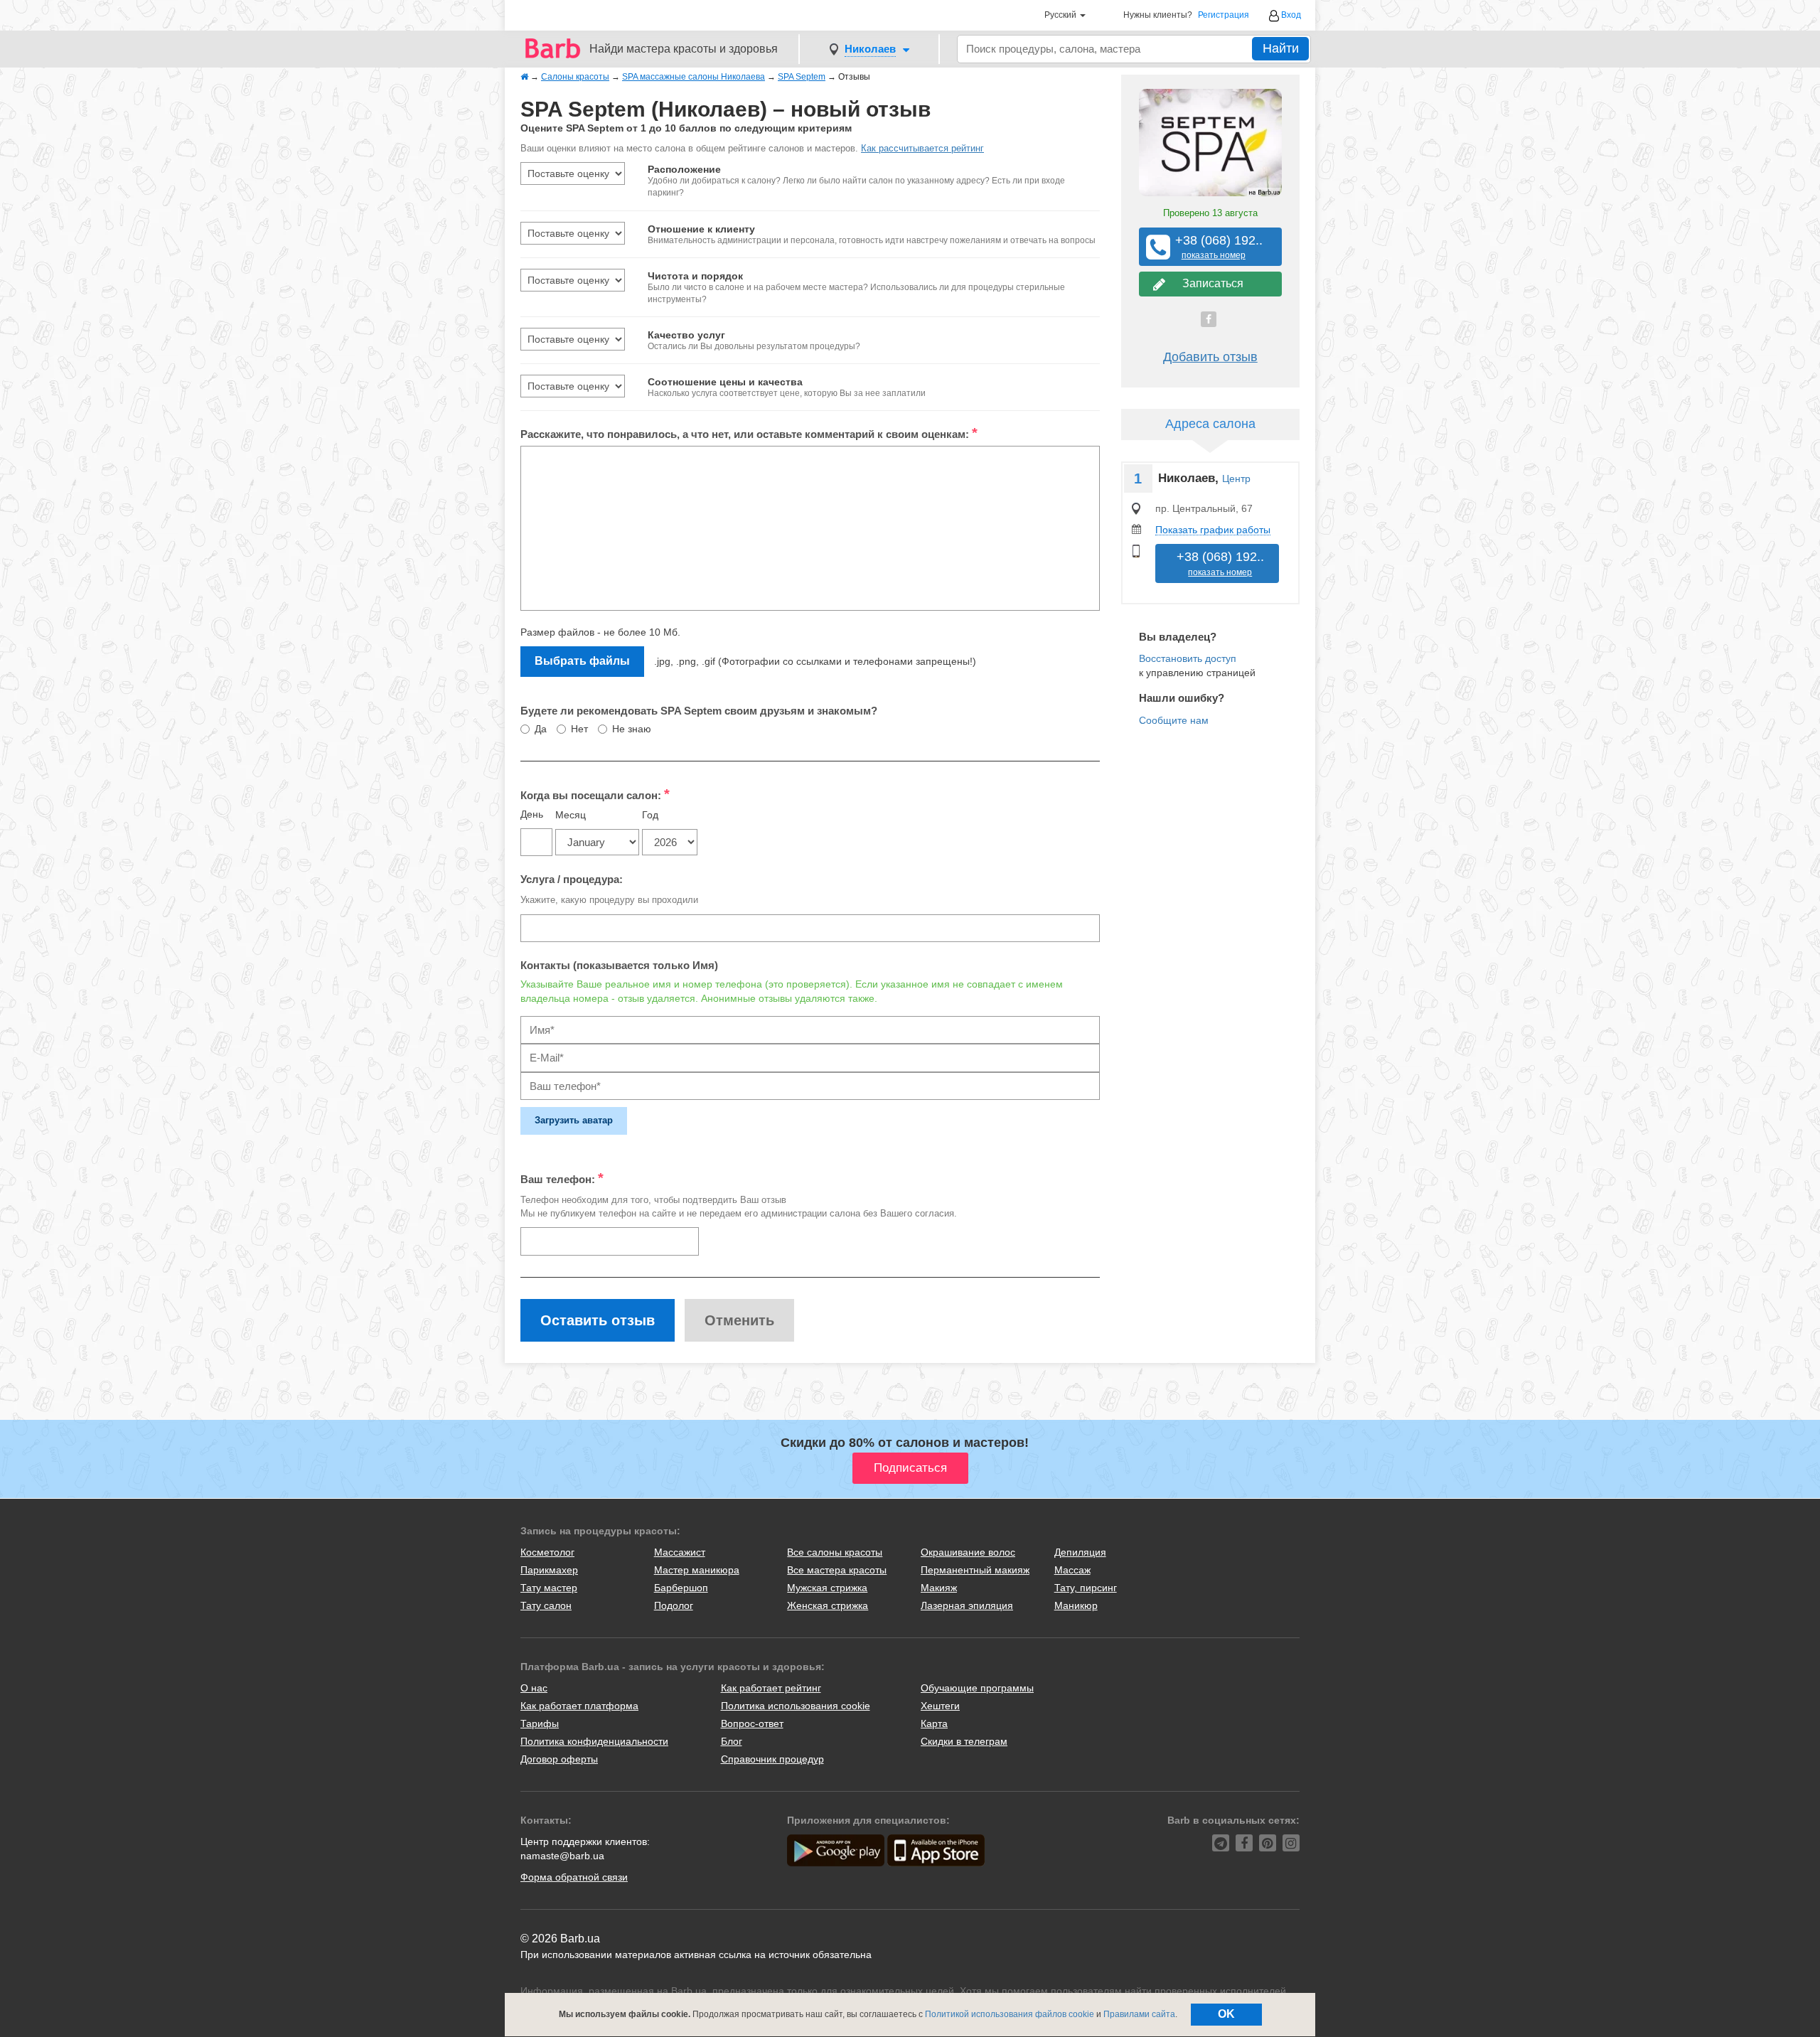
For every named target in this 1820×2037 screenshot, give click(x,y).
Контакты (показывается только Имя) (619, 965)
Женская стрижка (828, 1605)
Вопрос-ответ (752, 1723)
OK (1226, 2014)
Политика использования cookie (796, 1706)
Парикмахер (549, 1570)
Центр (1236, 478)
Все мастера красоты (837, 1570)
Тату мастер (549, 1588)
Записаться (1210, 283)
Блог (732, 1741)
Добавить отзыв (1210, 357)
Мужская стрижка (827, 1588)
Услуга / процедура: (572, 879)
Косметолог (547, 1552)
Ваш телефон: (562, 1178)
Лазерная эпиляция (967, 1605)
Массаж (1072, 1570)
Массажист (680, 1552)
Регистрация (1224, 15)
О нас (534, 1688)
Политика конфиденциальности (594, 1741)
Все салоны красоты (835, 1552)
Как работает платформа (579, 1706)
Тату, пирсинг (1086, 1588)
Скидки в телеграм (964, 1741)
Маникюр (1076, 1605)
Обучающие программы (977, 1688)
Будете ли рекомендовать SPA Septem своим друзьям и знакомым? (699, 711)
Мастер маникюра (697, 1570)
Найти (1281, 48)
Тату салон (546, 1605)
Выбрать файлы (582, 661)
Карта (934, 1723)
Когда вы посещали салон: (595, 794)
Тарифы (540, 1723)
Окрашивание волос (968, 1552)
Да (541, 729)
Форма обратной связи (574, 1877)
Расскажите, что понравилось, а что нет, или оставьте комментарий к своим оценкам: (749, 433)
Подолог (674, 1605)
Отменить (739, 1320)
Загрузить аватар (574, 1120)
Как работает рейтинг (771, 1688)
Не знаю (632, 729)
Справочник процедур (772, 1759)
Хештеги (940, 1706)
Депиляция (1080, 1552)
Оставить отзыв (598, 1320)
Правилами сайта (1139, 2014)
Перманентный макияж (975, 1570)
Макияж (939, 1588)
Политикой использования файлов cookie (1010, 2014)
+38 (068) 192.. (1214, 247)
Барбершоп (681, 1588)
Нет (579, 729)
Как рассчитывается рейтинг (922, 148)
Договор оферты (559, 1759)
